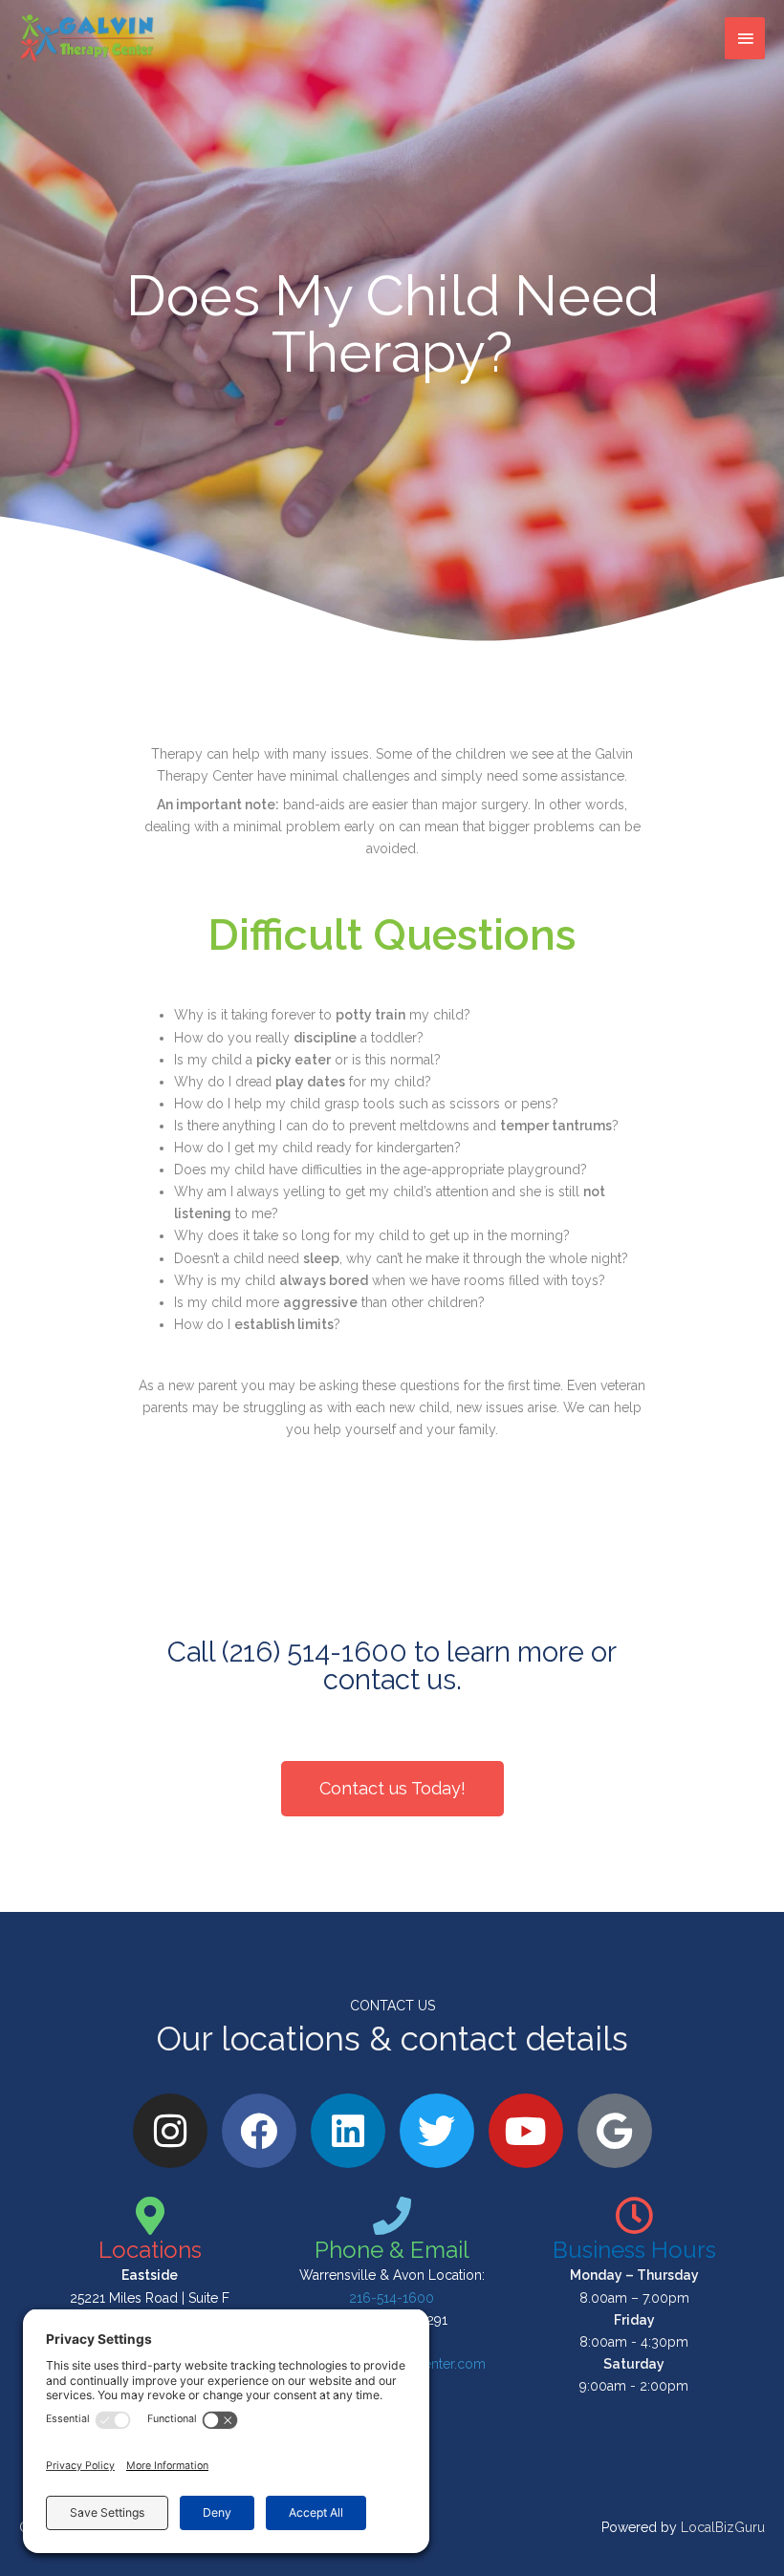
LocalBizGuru (723, 2527)
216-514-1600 (392, 2298)
